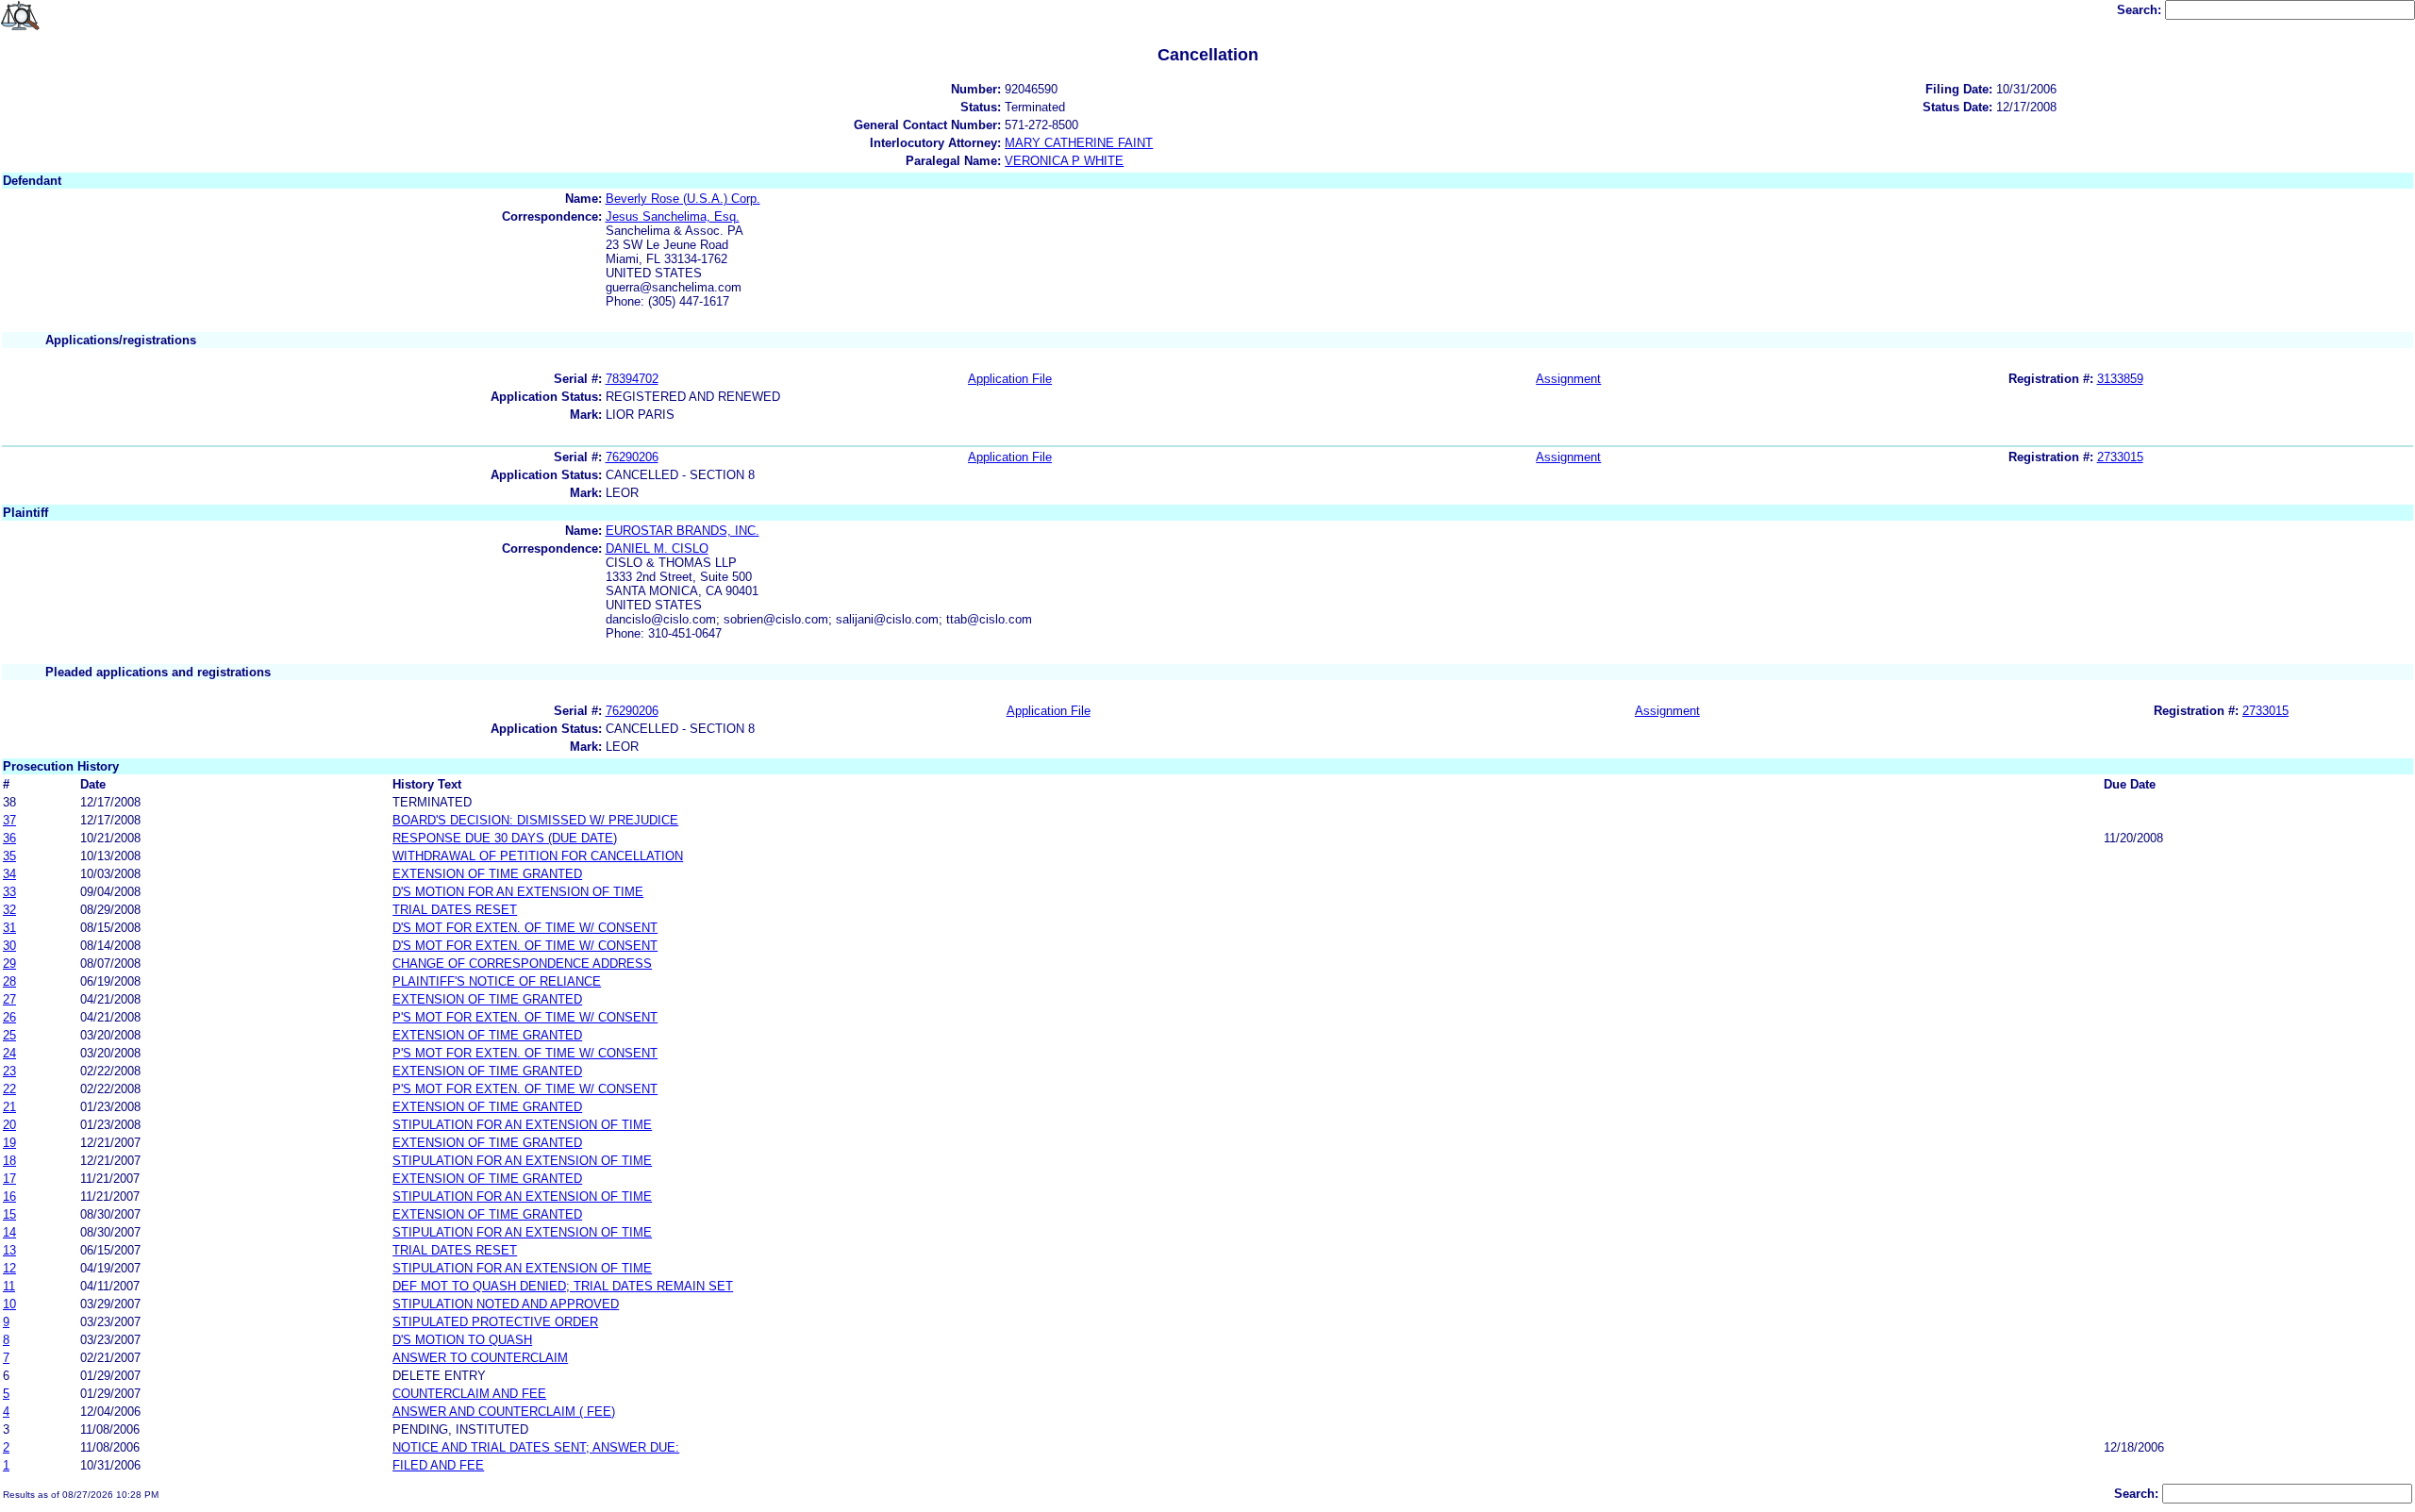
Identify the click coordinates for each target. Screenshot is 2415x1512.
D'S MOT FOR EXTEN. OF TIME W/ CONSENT (525, 928)
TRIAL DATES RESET (455, 910)
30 (9, 946)
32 (9, 910)
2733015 (2120, 457)
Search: (2141, 10)
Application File (1010, 379)
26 (9, 1017)
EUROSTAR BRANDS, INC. (683, 531)
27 (9, 999)
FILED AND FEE (438, 1465)
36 (9, 838)
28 (9, 981)
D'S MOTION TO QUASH (462, 1340)
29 (9, 964)
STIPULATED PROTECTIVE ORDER (495, 1322)
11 (9, 1286)
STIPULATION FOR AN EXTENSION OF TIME (522, 1125)
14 (9, 1232)
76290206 (632, 457)
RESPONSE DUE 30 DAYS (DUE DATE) (505, 838)
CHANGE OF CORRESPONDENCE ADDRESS (522, 964)
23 (9, 1071)
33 (9, 892)
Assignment (1568, 379)
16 (9, 1196)
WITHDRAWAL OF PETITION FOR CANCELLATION (538, 856)
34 (9, 874)
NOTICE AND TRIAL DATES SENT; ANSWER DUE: (536, 1447)
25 (9, 1035)
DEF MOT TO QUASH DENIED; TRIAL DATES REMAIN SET (563, 1286)
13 (9, 1250)
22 (9, 1089)
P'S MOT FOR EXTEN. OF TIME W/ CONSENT (525, 1017)
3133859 (2120, 379)
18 (9, 1161)
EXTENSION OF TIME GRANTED (487, 874)
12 (9, 1268)
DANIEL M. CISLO (657, 548)
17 (9, 1179)
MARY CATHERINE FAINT (1079, 143)
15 (9, 1214)
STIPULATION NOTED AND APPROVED (506, 1304)
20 (9, 1125)
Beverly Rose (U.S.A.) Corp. (683, 199)
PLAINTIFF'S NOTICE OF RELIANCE (497, 981)
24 (9, 1053)
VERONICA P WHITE (1064, 161)
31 (9, 928)
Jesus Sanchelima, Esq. (673, 216)
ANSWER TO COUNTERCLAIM (480, 1358)
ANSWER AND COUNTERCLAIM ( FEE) (504, 1412)
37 (9, 820)
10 (9, 1304)
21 (9, 1107)
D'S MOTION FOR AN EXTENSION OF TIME (518, 892)
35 (9, 856)
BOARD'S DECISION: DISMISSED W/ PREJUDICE (535, 820)
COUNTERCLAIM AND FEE (469, 1394)
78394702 (632, 379)
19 (9, 1143)
